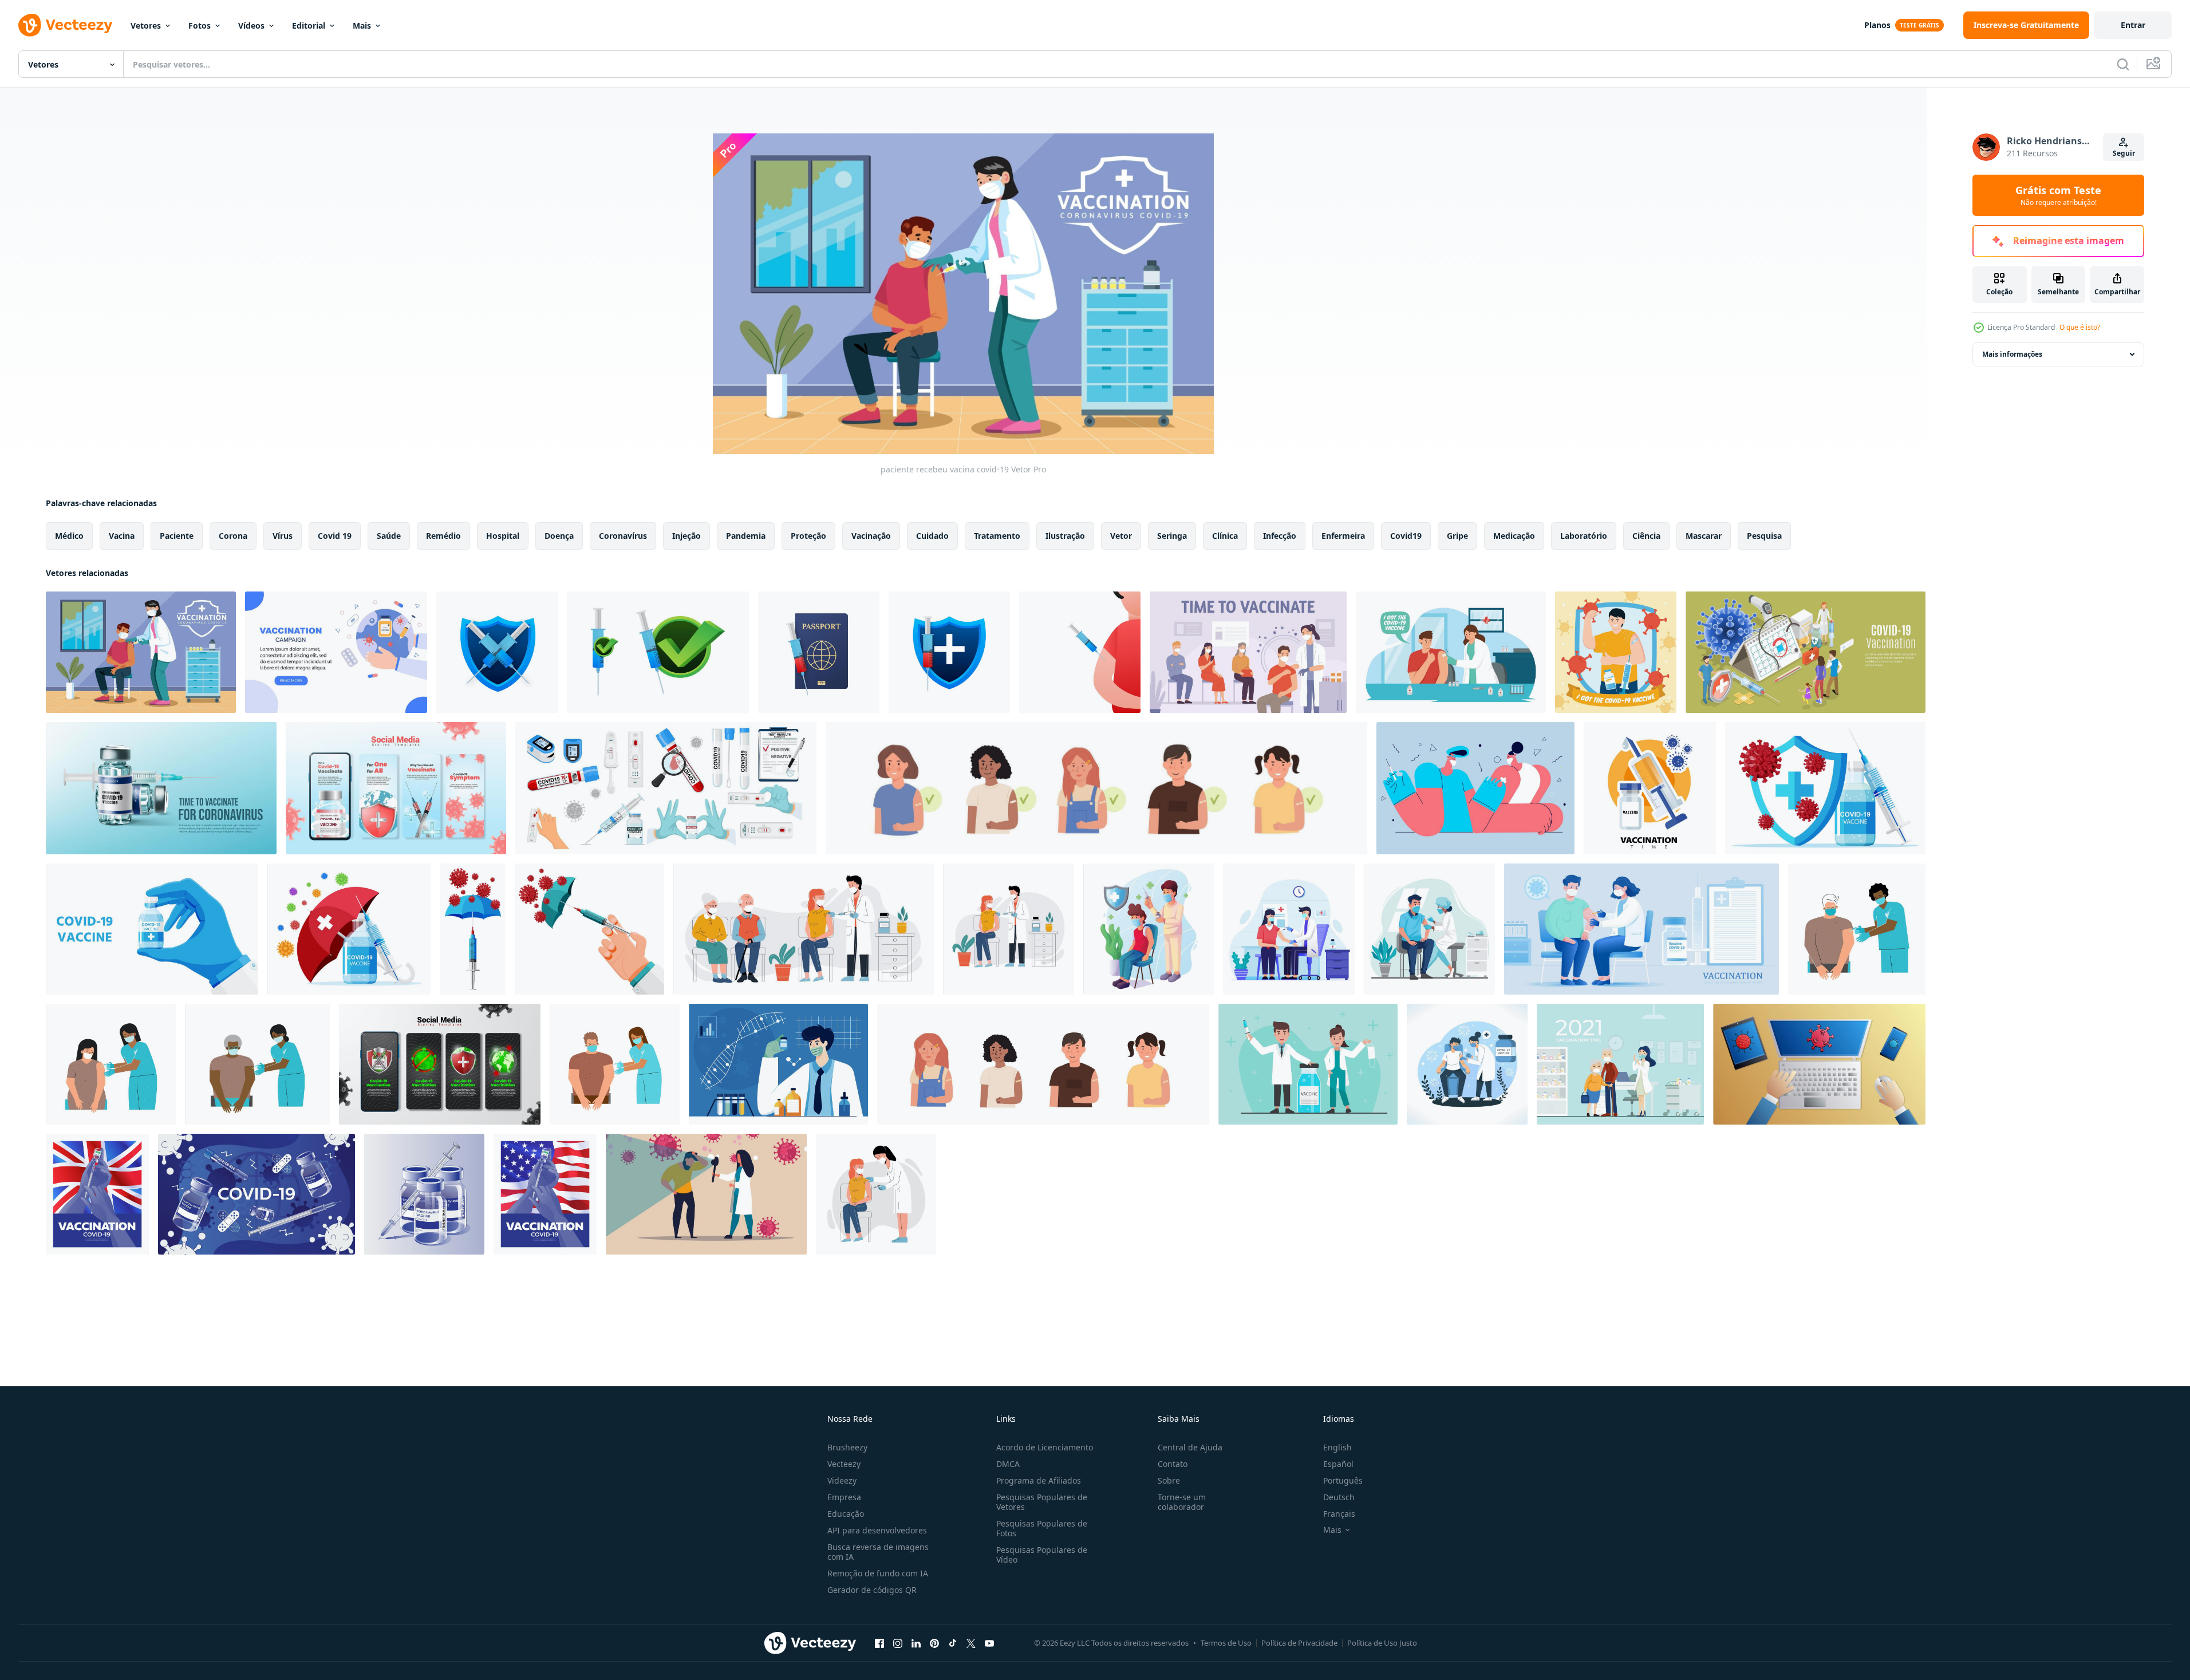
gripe (1457, 536)
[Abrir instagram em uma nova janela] (898, 1643)
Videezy (842, 1480)
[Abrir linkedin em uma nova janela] (916, 1643)
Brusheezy (847, 1447)
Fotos (200, 25)
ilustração (1065, 536)
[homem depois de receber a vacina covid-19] (1616, 652)
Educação (846, 1514)
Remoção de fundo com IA (878, 1573)
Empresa (844, 1497)
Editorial (309, 25)
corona (233, 536)
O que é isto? (2080, 327)
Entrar (2133, 25)
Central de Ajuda (1190, 1447)
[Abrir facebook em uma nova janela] (879, 1643)
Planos (1877, 25)
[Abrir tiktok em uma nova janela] (953, 1643)
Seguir (2124, 153)
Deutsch (1339, 1497)
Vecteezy (844, 1464)
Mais (362, 25)
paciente (177, 536)
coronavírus (623, 536)
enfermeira (1343, 536)
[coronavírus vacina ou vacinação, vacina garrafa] (161, 788)
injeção (686, 536)
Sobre (1169, 1480)
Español (1338, 1464)
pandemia (746, 536)
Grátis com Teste (2058, 195)
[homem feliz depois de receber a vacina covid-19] (1451, 652)
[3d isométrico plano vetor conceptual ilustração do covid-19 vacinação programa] (1806, 652)
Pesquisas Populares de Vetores (1042, 1502)
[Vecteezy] (65, 25)
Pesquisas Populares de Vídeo (1042, 1555)
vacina (122, 536)
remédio (443, 536)
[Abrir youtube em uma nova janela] (989, 1643)
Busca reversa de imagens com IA (878, 1552)
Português (1343, 1480)
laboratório (1584, 536)
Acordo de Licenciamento (1045, 1447)
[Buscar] (2123, 64)
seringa (1172, 536)
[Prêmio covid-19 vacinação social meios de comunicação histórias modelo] (396, 788)
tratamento (997, 536)
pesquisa (1764, 536)
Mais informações (2012, 354)
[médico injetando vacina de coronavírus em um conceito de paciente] (1429, 929)
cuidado (932, 536)
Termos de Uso (1226, 1643)
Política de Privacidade (1299, 1643)
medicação (1514, 536)
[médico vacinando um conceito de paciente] (1149, 929)
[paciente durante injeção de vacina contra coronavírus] (1467, 1064)
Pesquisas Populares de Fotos (1042, 1528)
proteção (808, 536)
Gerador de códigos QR (872, 1590)
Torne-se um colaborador (1182, 1502)
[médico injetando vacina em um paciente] (1289, 929)
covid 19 (335, 536)
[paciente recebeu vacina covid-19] (141, 652)
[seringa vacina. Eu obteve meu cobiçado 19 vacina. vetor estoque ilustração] (497, 652)
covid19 (1406, 536)
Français (1339, 1514)
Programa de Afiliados (1039, 1480)
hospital (503, 536)
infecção (1280, 536)
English (1337, 1447)
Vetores (146, 25)
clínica (1225, 536)
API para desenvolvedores (877, 1530)
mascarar (1704, 536)
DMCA (1008, 1464)
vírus (283, 536)
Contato (1173, 1464)
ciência (1646, 536)
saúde (389, 536)
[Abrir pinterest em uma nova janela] (934, 1643)
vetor (1121, 536)
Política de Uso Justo (1382, 1643)
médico (69, 536)
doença (559, 536)
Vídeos (251, 25)
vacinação (871, 536)
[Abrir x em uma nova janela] (971, 1643)
